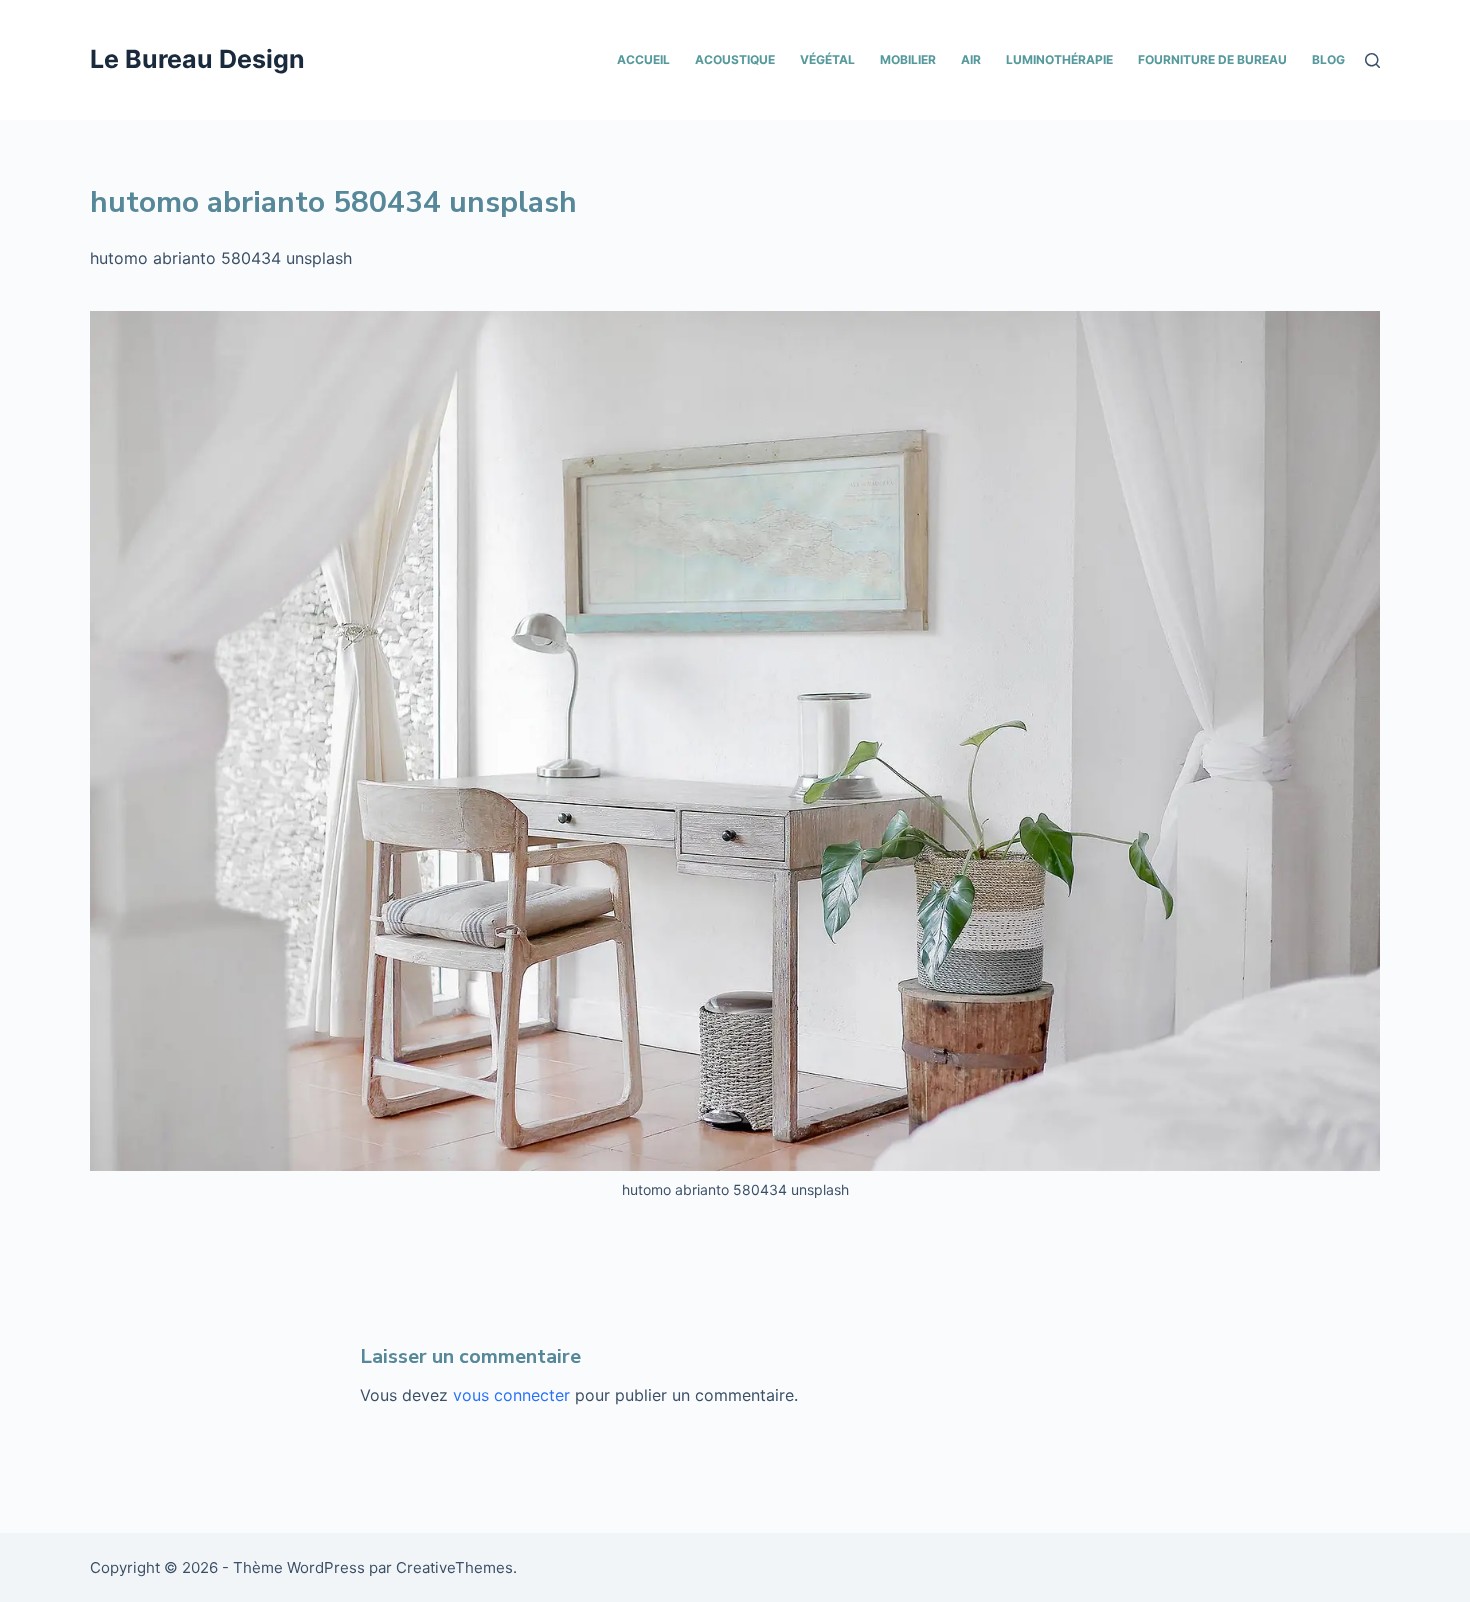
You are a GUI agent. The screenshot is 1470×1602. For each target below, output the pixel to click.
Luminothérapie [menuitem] (1059, 59)
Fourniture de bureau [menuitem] (1212, 59)
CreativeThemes (454, 1567)
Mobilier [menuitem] (908, 59)
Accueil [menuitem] (643, 59)
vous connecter (511, 1395)
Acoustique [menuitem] (735, 59)
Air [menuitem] (971, 59)
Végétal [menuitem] (827, 59)
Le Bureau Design (197, 59)
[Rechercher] (1372, 60)
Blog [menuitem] (1328, 59)
